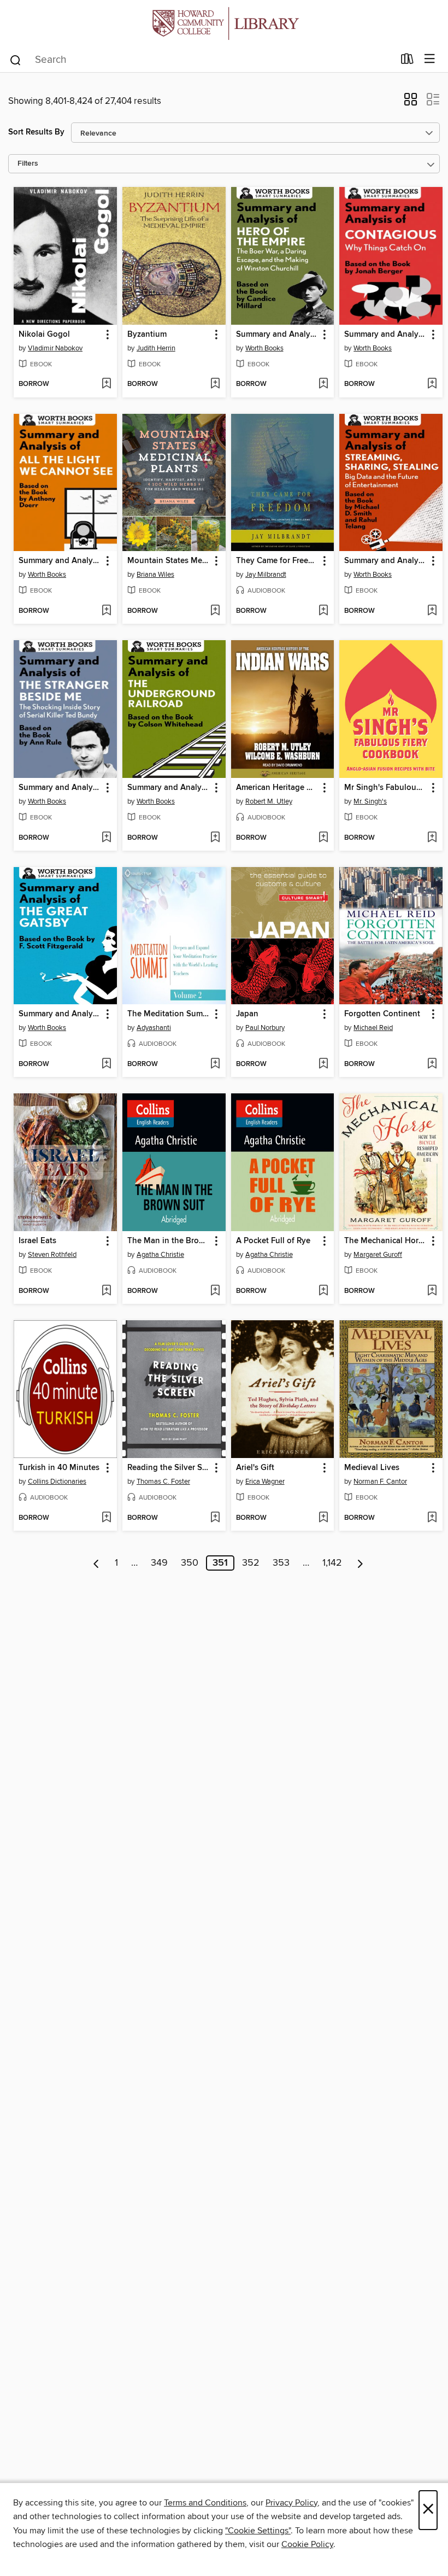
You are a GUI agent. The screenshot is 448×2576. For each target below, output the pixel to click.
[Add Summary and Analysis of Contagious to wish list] (432, 384)
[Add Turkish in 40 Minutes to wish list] (106, 1518)
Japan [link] (247, 1014)
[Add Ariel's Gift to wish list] (323, 1518)
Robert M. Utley (269, 801)
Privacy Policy (291, 2503)
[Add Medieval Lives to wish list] (432, 1518)
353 (281, 1563)
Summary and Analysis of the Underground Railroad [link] (169, 788)
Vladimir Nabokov (55, 348)
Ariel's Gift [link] (255, 1468)
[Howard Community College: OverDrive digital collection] (224, 23)
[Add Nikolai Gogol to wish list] (106, 384)
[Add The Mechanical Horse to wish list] (432, 1291)
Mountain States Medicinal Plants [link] (169, 561)
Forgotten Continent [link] (382, 1014)
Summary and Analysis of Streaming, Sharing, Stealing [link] (386, 561)
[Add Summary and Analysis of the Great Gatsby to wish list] (106, 1064)
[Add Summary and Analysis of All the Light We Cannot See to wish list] (106, 611)
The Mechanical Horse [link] (385, 1241)
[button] (411, 103)
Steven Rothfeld (52, 1255)
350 (190, 1563)
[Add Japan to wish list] (323, 1064)
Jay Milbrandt (266, 575)
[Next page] (360, 1563)
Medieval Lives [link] (372, 1468)
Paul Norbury (265, 1028)
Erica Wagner (265, 1482)
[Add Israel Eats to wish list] (106, 1291)
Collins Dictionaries (57, 1482)
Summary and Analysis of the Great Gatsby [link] (60, 1014)
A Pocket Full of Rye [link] (273, 1241)
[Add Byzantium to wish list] (215, 384)
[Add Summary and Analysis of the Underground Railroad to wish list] (215, 838)
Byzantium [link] (147, 335)
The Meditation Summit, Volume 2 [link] (169, 1014)
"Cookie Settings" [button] (258, 2531)
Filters (28, 164)
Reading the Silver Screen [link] (169, 1468)
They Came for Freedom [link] (278, 561)
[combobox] (201, 60)
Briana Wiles (155, 575)
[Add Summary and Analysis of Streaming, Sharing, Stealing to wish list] (432, 611)
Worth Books (264, 348)
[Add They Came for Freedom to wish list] (323, 611)
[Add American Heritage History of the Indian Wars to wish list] (323, 838)
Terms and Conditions (205, 2503)
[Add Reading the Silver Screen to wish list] (215, 1518)
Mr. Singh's (370, 801)
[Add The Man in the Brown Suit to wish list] (215, 1291)
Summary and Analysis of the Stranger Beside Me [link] (60, 788)
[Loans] (407, 61)
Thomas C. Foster (163, 1482)
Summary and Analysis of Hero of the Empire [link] (278, 335)
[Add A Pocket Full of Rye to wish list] (323, 1291)
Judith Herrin (156, 348)
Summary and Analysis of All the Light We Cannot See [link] (60, 561)
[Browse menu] (430, 59)
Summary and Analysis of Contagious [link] (386, 335)
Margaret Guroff (378, 1255)
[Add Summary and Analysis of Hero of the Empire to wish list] (323, 384)
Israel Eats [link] (37, 1241)
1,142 (332, 1563)
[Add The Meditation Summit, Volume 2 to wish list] (215, 1064)
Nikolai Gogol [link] (44, 335)
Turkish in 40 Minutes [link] (59, 1468)
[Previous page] (96, 1563)
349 (159, 1563)
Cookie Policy (307, 2544)
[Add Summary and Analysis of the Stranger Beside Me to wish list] (106, 838)
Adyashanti (154, 1028)
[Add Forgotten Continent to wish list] (432, 1064)
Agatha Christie (160, 1255)
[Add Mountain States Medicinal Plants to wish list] (215, 611)
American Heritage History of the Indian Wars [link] (278, 788)
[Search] (16, 60)
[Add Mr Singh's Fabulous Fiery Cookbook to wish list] (432, 838)
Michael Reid (373, 1028)
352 (251, 1563)
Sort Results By (36, 132)
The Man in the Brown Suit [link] (169, 1241)
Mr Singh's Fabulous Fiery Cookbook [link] (386, 788)
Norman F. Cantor (380, 1482)
